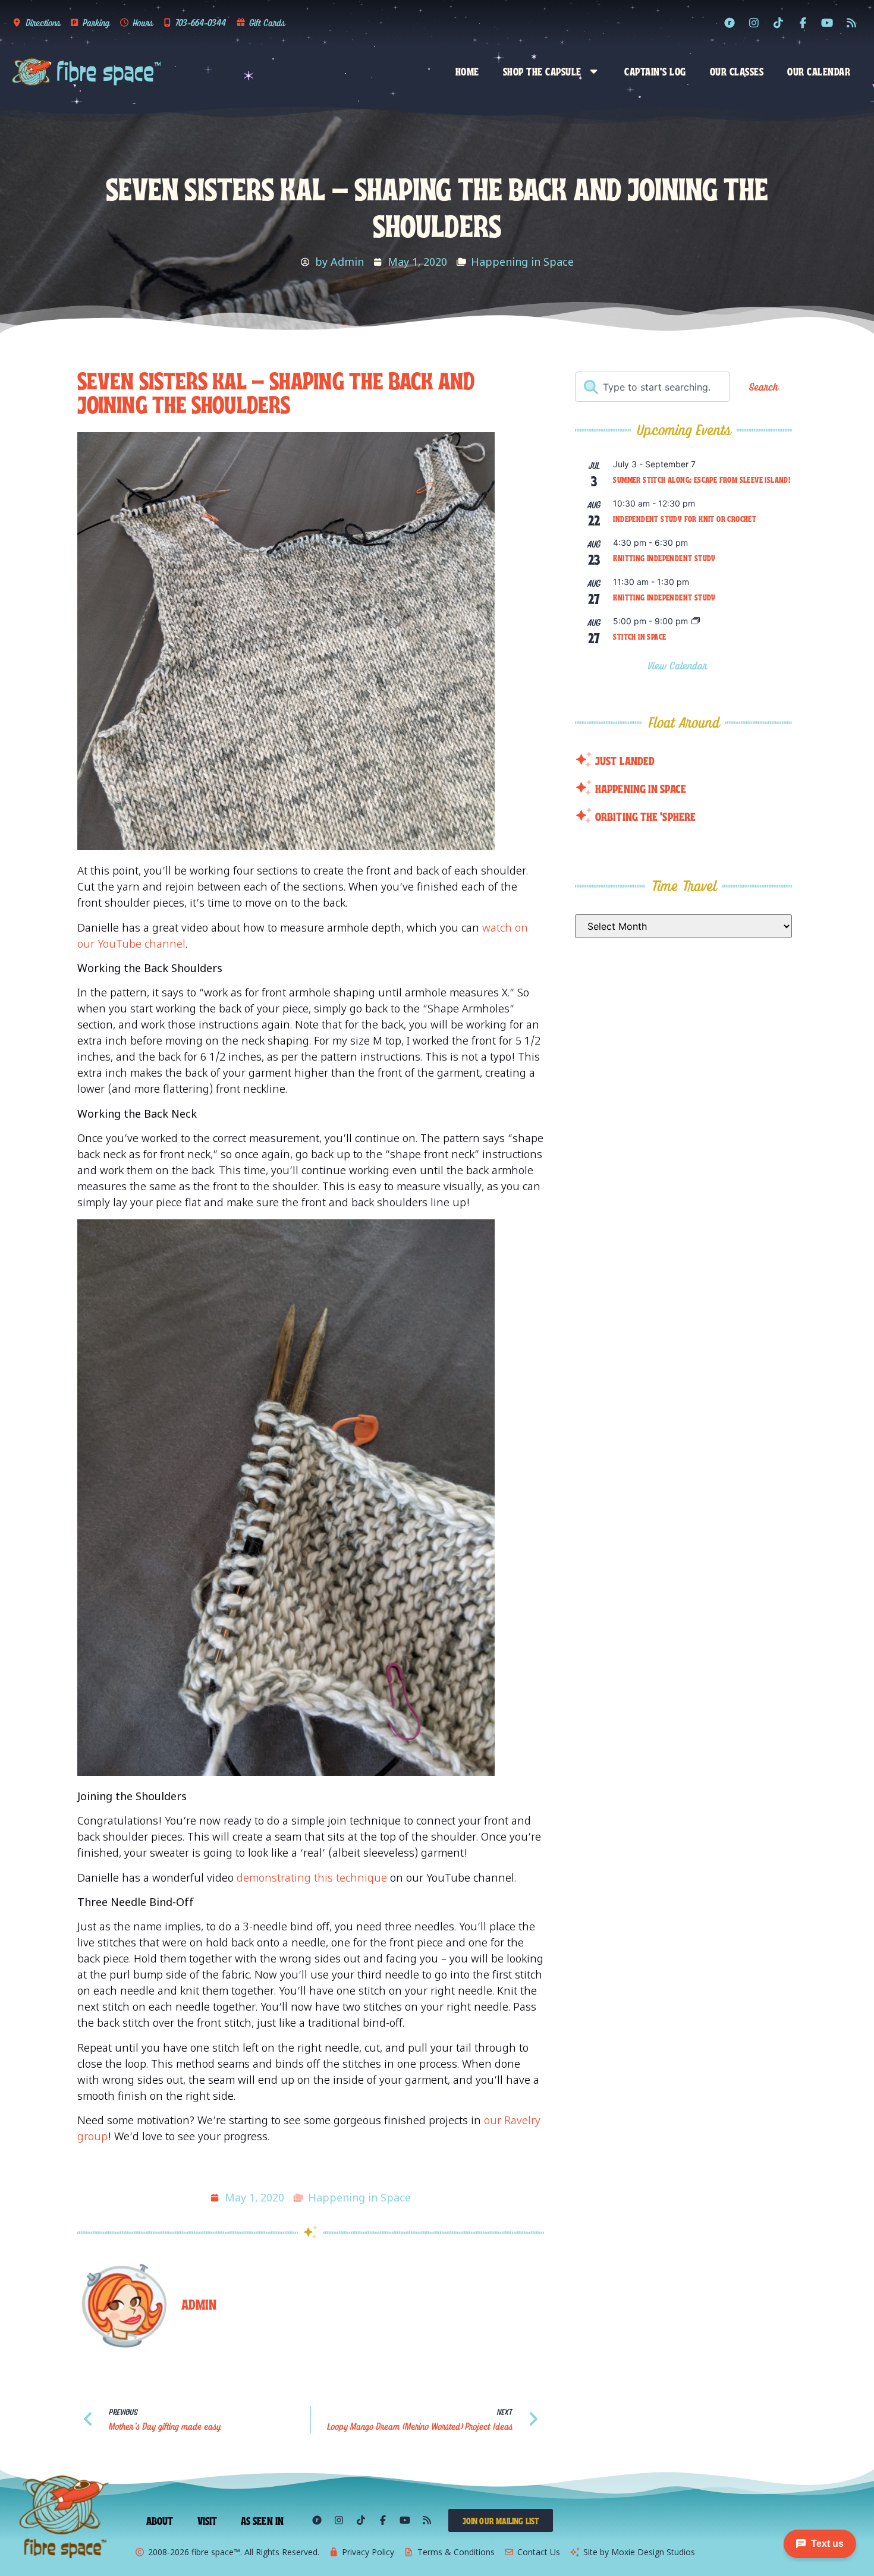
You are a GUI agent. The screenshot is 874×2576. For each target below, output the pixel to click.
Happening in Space (522, 262)
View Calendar (679, 666)
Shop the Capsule (542, 71)
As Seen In (262, 2520)
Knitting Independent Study (664, 558)
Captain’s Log (655, 71)
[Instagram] (754, 23)
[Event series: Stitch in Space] (696, 622)
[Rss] (851, 23)
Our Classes (737, 71)
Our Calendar (819, 71)
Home (467, 71)
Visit (208, 2520)
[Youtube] (827, 23)
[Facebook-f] (803, 23)
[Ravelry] (730, 23)
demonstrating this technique (312, 1877)
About (160, 2520)
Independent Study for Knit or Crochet (685, 518)
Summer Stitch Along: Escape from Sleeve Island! (702, 479)
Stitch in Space (639, 636)
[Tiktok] (778, 23)
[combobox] (653, 387)
